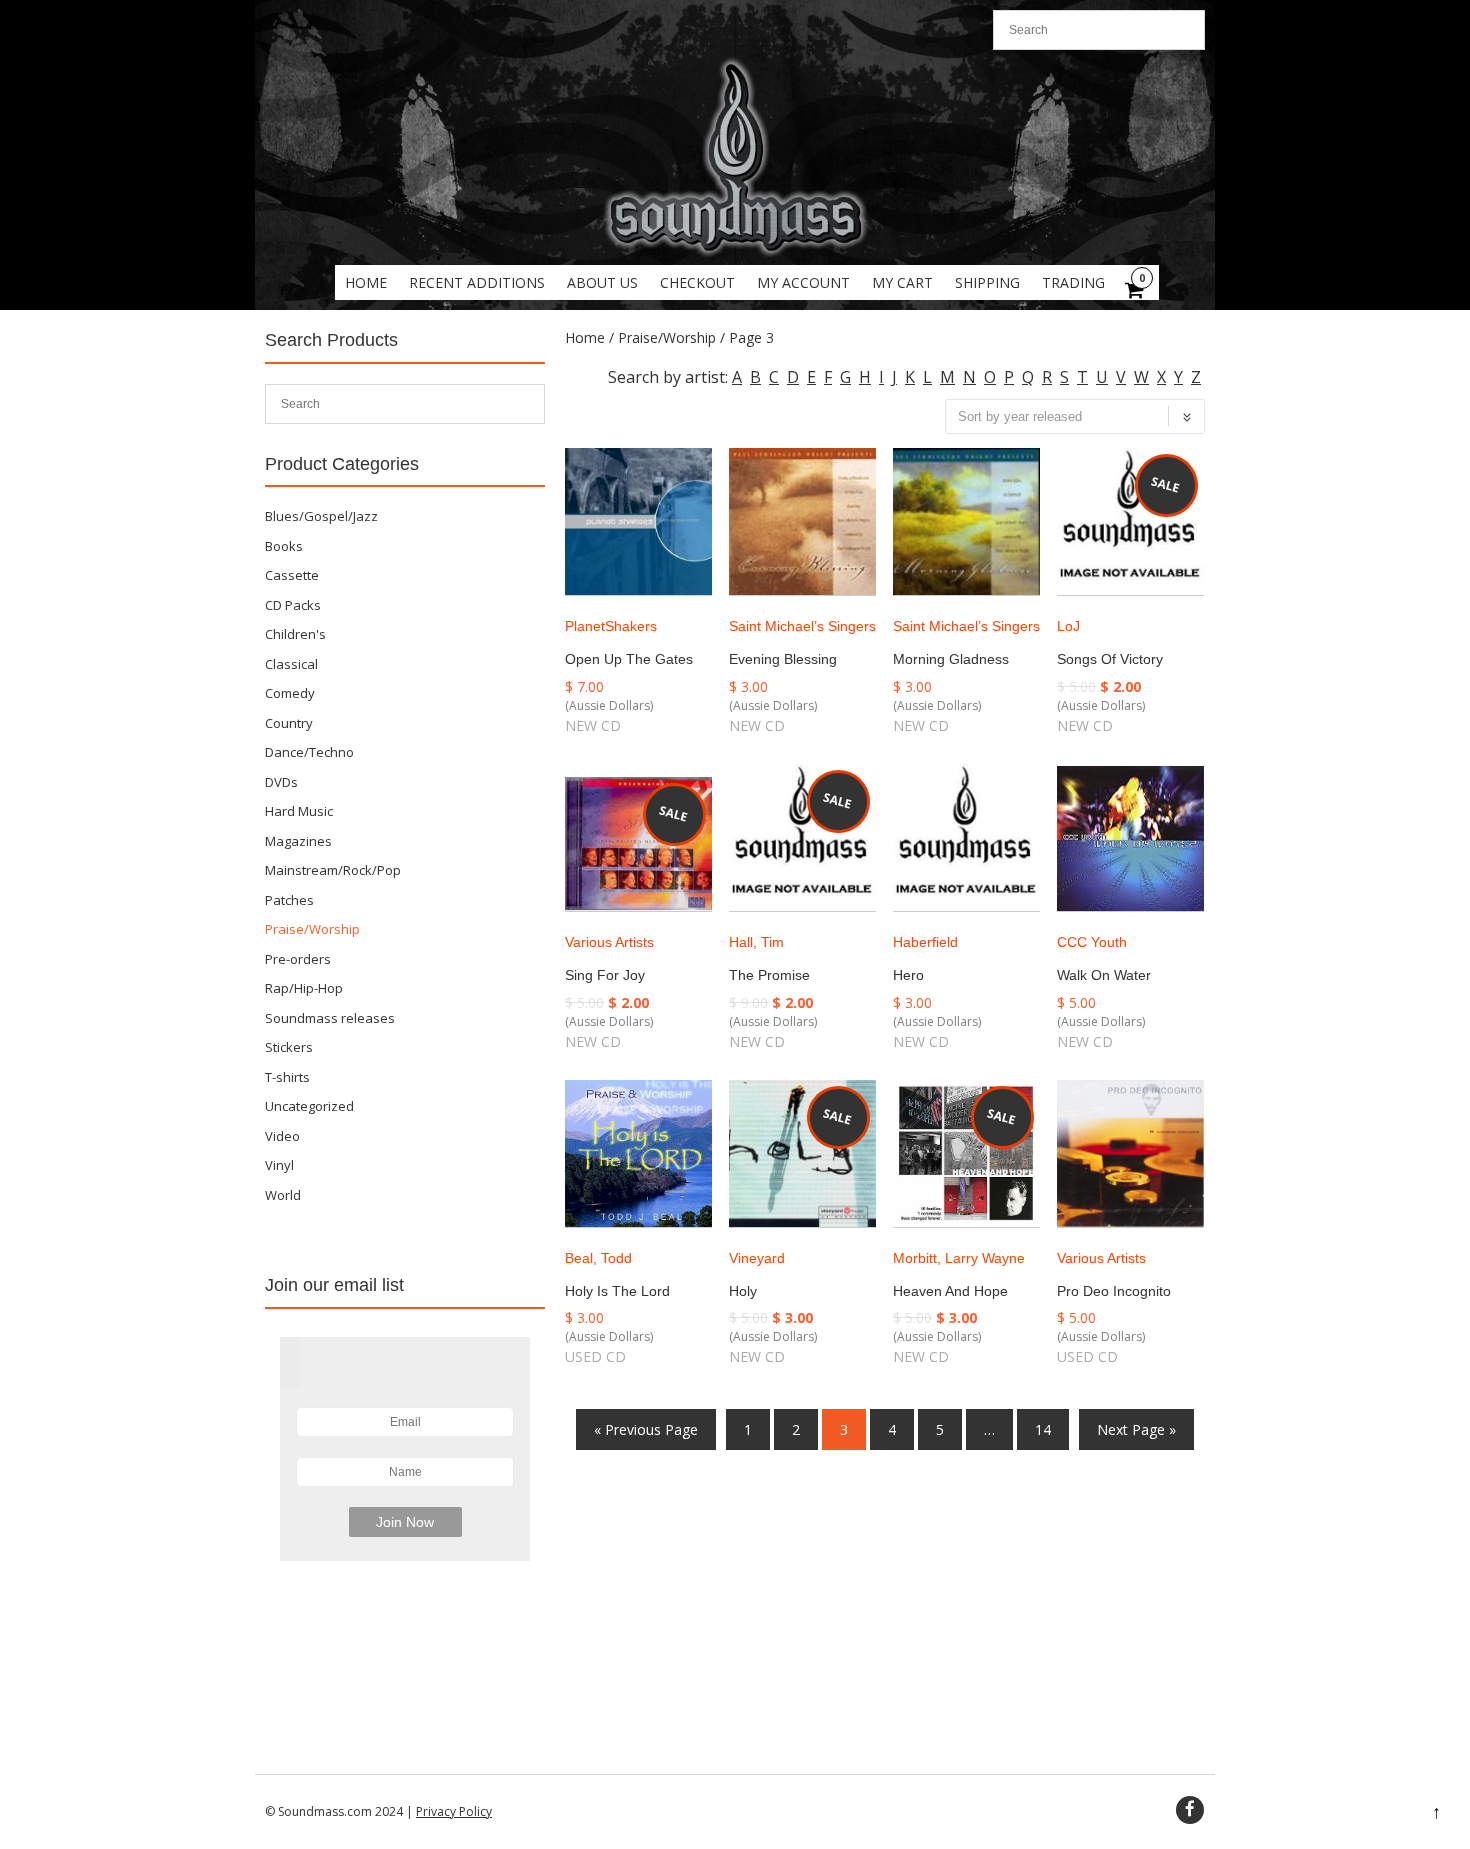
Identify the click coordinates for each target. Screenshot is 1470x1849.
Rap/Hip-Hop (304, 988)
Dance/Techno (309, 752)
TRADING (1073, 282)
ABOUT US (602, 282)
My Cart (902, 282)
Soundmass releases (330, 1018)
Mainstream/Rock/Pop (333, 870)
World (283, 1195)
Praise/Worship (667, 337)
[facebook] (1190, 1810)
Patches (289, 900)
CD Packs (293, 605)
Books (284, 546)
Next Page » (1136, 1429)
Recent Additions (477, 282)
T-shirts (287, 1077)
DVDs (281, 782)
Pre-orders (298, 959)
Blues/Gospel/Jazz (321, 516)
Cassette (292, 575)
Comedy (290, 693)
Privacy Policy (454, 1811)
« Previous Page (646, 1429)
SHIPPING (987, 282)
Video (282, 1136)
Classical (291, 664)
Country (289, 723)
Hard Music (299, 811)
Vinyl (279, 1165)
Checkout (697, 282)
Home (366, 282)
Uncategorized (309, 1106)
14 (1043, 1429)
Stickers (289, 1047)
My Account (803, 282)
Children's (295, 634)
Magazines (298, 841)
